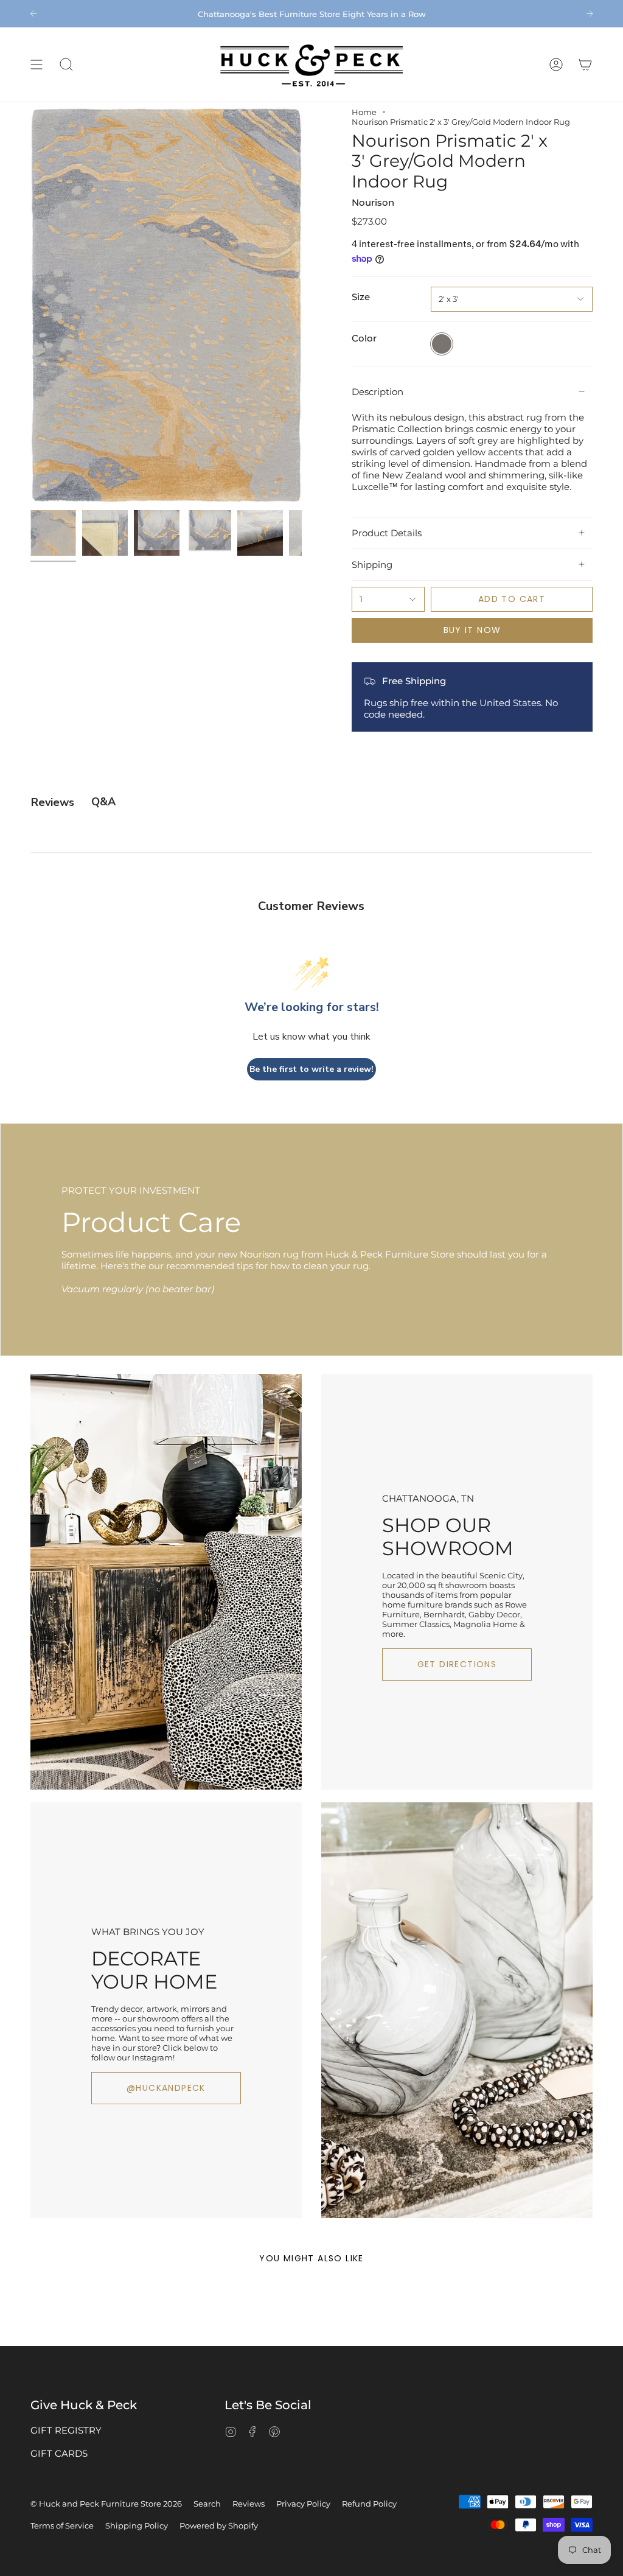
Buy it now (472, 630)
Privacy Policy (303, 2504)
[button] (66, 65)
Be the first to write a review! (311, 1069)
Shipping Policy (137, 2525)
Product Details (387, 533)
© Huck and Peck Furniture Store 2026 (106, 2504)
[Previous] (33, 13)
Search (207, 2504)
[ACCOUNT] (556, 65)
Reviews (249, 2504)
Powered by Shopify (219, 2525)
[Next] (590, 13)
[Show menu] (37, 65)
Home (364, 112)
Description (378, 392)
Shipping (372, 565)
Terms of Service (62, 2525)
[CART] (585, 65)
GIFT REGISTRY (66, 2430)
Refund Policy (369, 2504)
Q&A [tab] (103, 802)
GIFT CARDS (59, 2453)
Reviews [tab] (53, 802)
